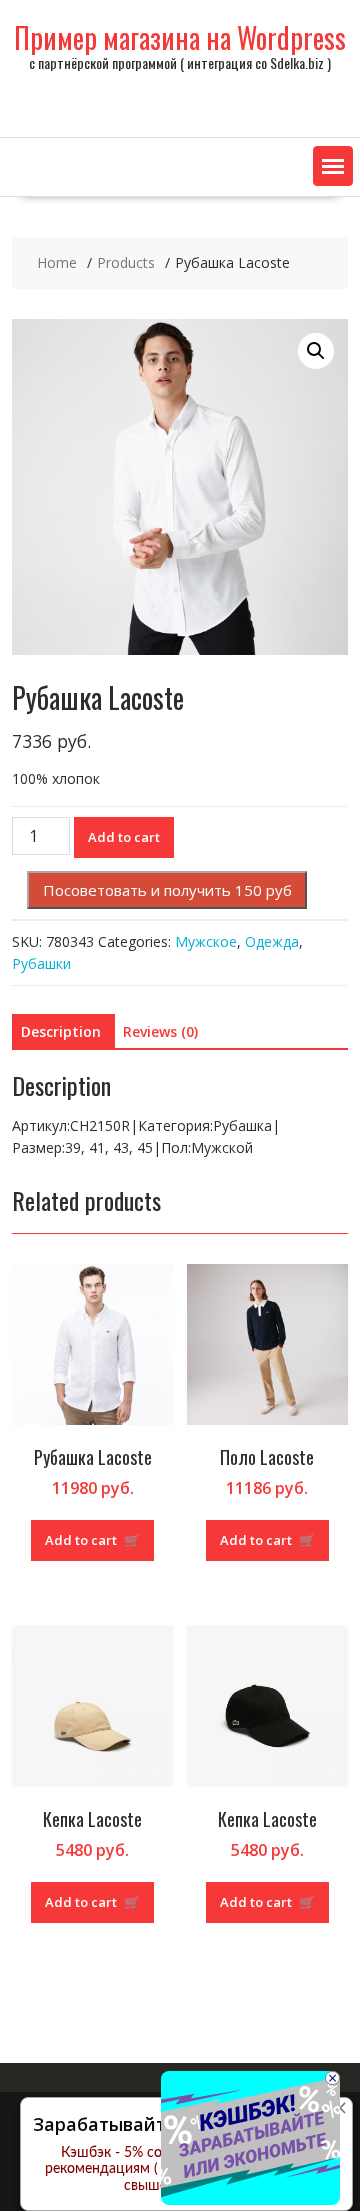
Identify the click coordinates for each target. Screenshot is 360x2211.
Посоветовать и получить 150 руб (167, 890)
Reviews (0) (160, 1031)
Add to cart (124, 837)
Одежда (272, 941)
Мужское (206, 941)
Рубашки (41, 963)
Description (61, 1031)
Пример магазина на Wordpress (180, 37)
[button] (333, 166)
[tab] (61, 1032)
